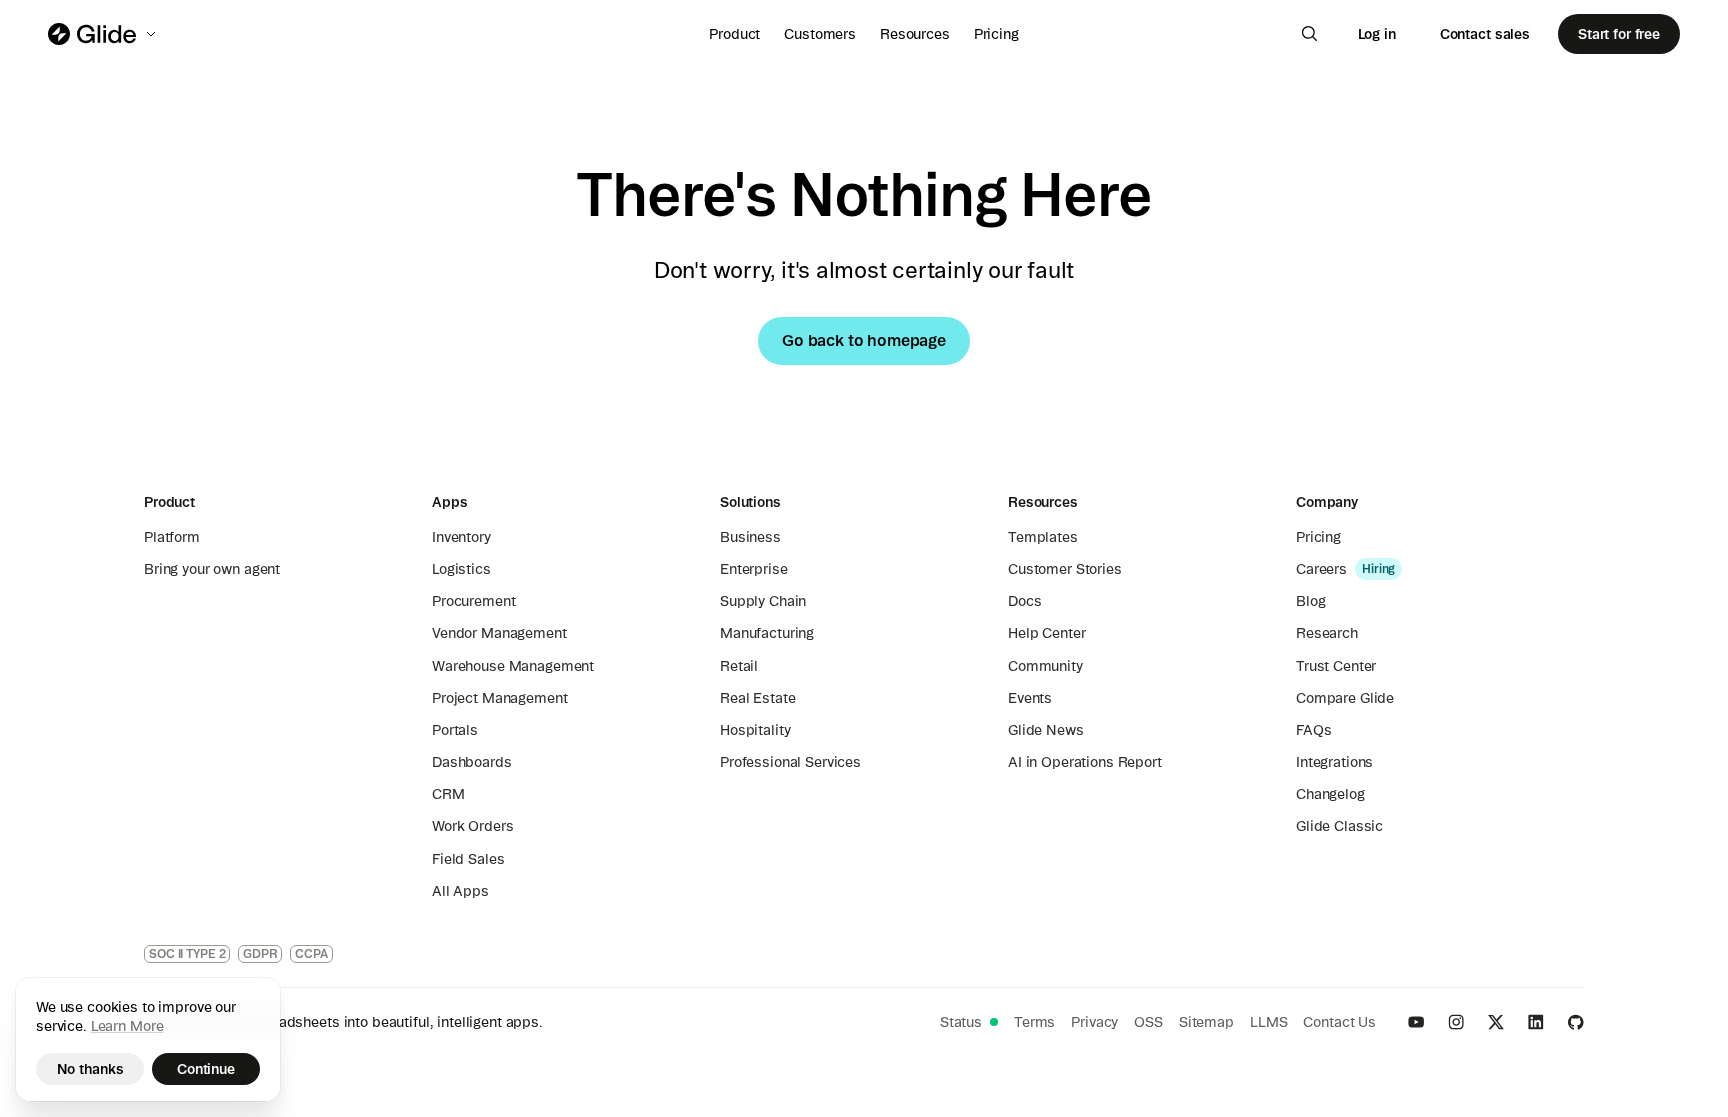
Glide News (1046, 730)
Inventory (461, 537)
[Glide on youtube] (1416, 1022)
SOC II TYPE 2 (187, 953)
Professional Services (790, 762)
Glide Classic (1339, 826)
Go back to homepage (864, 340)
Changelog (1330, 794)
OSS (1148, 1022)
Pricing (996, 34)
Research (1327, 633)
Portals (455, 730)
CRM (448, 794)
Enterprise (754, 569)
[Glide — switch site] (103, 34)
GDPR (260, 953)
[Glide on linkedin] (1536, 1022)
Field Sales (468, 859)
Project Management (499, 698)
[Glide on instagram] (1456, 1022)
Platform (172, 537)
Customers (820, 34)
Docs (1024, 601)
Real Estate (757, 698)
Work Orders (472, 826)
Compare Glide (1345, 698)
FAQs (1313, 730)
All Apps (460, 891)
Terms (1034, 1022)
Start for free (1619, 34)
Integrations (1334, 762)
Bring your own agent (212, 569)
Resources (915, 34)
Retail (739, 666)
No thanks (90, 1069)
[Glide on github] (1576, 1022)
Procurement (473, 601)
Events (1030, 698)
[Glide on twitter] (1496, 1022)
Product (734, 34)
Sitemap (1206, 1022)
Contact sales (1485, 34)
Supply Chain (763, 601)
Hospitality (755, 730)
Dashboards (472, 762)
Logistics (461, 569)
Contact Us (1339, 1022)
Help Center (1046, 633)
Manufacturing (767, 633)
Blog (1310, 601)
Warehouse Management (513, 666)
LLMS (1268, 1022)
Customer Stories (1065, 569)
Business (750, 537)
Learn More (127, 1026)
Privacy (1094, 1022)
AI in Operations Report (1085, 762)
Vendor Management (499, 633)
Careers (1321, 569)
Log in (1377, 34)
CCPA (311, 953)
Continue (206, 1069)
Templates (1043, 537)
